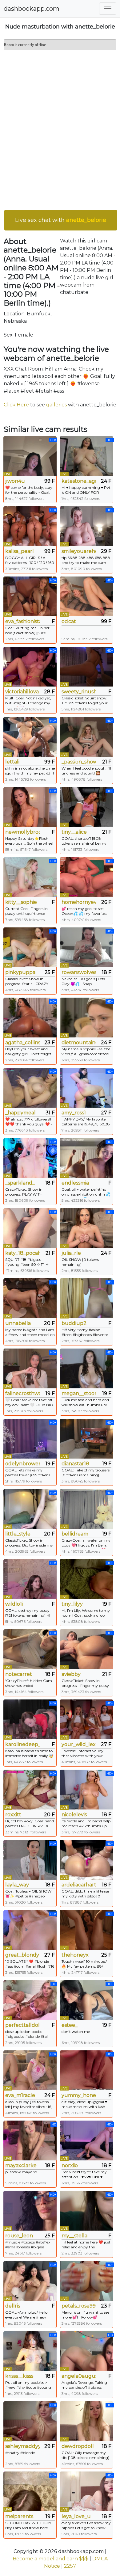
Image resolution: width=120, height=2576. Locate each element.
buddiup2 (74, 1323)
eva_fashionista (23, 621)
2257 (70, 2566)
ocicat (69, 621)
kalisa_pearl (20, 551)
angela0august (79, 2376)
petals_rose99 (79, 2306)
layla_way (17, 1885)
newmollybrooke (23, 832)
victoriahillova (22, 692)
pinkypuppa (20, 972)
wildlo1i (14, 1604)
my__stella (74, 2236)
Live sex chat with (61, 220)
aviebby (71, 1674)
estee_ (70, 2025)
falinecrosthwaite (23, 1393)
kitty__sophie (21, 902)
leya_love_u (76, 2516)
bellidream (75, 1534)
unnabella (18, 1323)
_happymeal (20, 1113)
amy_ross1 (74, 1113)
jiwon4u (15, 481)
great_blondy (22, 1955)
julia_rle (71, 1253)
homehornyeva (79, 902)
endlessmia (75, 1183)
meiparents (19, 2516)
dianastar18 (75, 1464)
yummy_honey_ (79, 2095)
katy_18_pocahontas (23, 1253)
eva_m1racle (20, 2095)
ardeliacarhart (79, 1885)
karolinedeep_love (23, 1744)
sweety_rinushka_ (79, 692)
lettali (12, 762)
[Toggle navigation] (108, 9)
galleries (56, 405)
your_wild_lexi (79, 1744)
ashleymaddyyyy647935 (23, 2446)
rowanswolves (79, 972)
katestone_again (79, 481)
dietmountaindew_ (79, 1043)
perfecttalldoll (23, 2025)
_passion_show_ (79, 762)
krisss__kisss (19, 2376)
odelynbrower (23, 1464)
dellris (13, 2306)
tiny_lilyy (72, 1604)
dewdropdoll (78, 2446)
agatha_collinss (23, 1043)
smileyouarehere (79, 551)
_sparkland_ (20, 1183)
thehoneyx (75, 1955)
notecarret (19, 1674)
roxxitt (13, 1815)
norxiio (70, 2165)
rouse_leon (19, 2236)
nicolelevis (74, 1815)
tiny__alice (74, 832)
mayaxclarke (21, 2165)
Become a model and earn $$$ (50, 2559)
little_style (18, 1534)
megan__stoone (79, 1393)
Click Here (16, 405)
